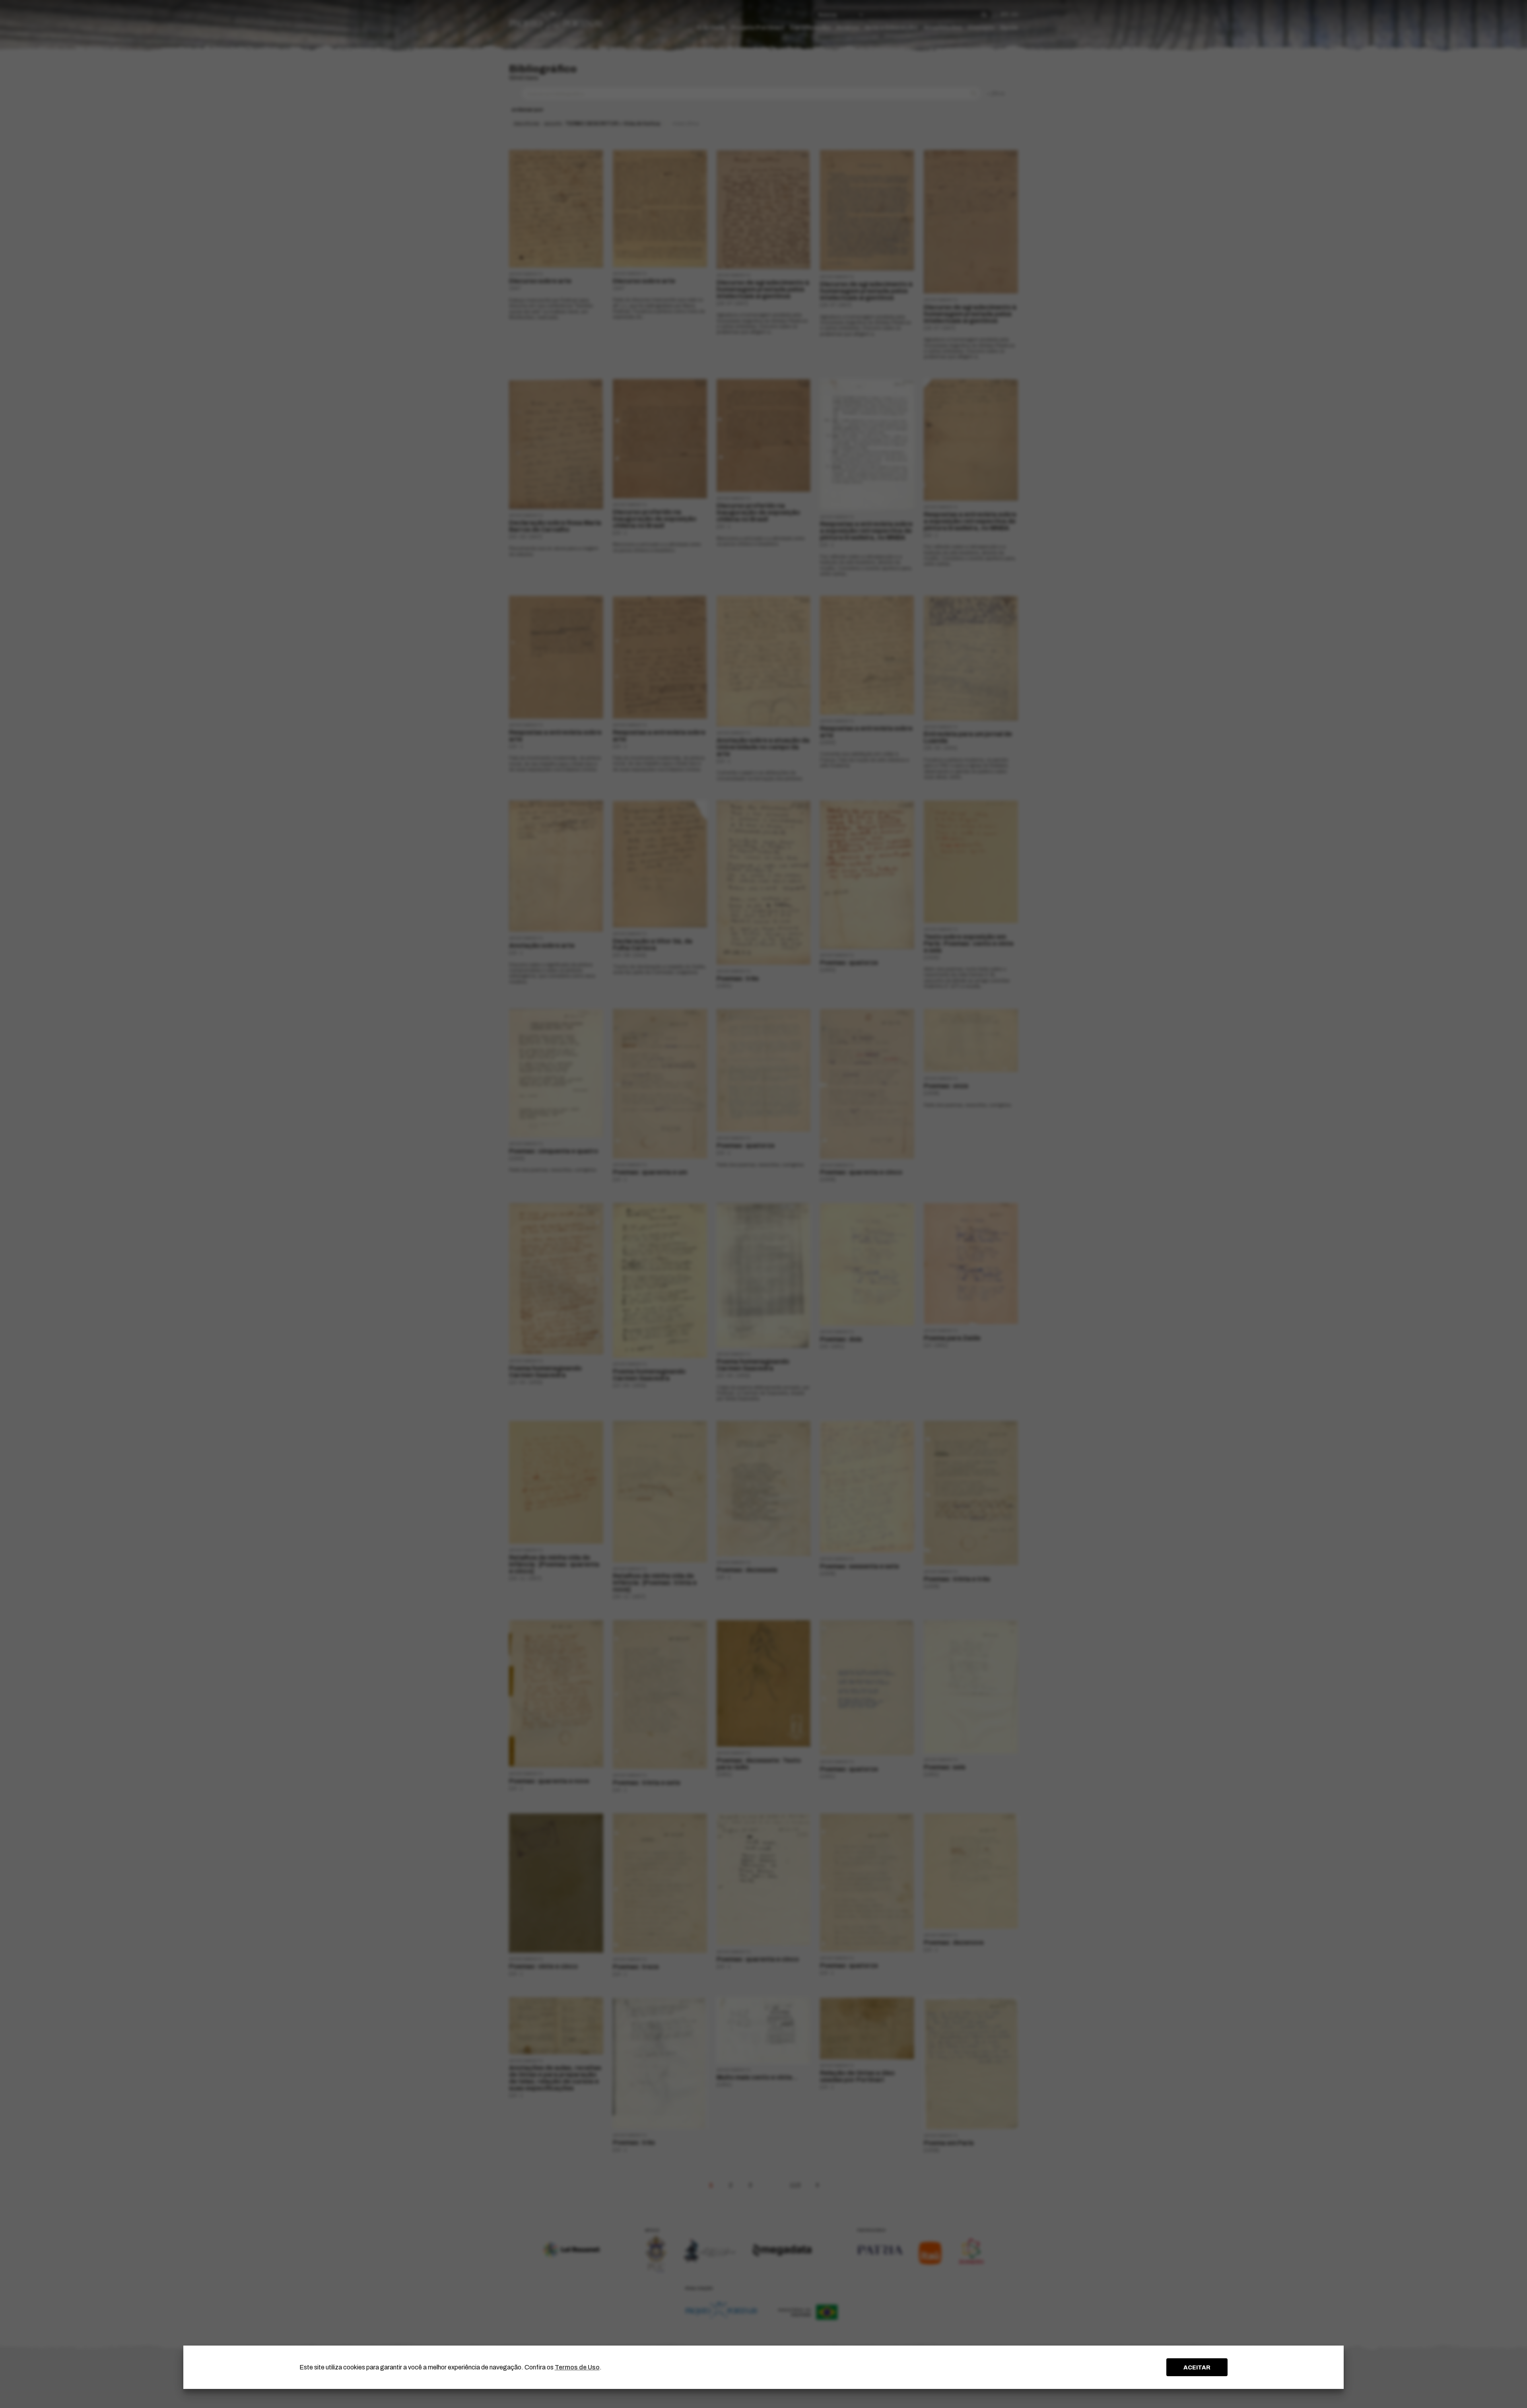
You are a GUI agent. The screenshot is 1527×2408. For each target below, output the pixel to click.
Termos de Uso (577, 2367)
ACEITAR (1197, 2367)
